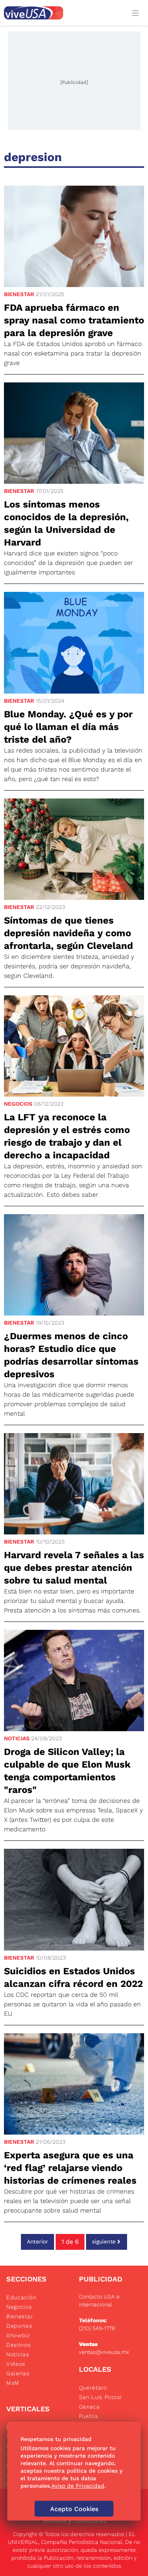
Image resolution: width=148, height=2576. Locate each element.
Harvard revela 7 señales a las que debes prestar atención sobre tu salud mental (74, 1568)
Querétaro (93, 2388)
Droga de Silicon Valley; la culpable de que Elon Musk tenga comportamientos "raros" (67, 1771)
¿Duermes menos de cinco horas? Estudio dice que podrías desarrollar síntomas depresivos (71, 1355)
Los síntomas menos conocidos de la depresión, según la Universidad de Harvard (66, 523)
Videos (16, 2364)
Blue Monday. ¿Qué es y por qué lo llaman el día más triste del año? (68, 727)
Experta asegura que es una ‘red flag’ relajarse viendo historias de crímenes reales (70, 2168)
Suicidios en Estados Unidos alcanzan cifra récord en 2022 (73, 1977)
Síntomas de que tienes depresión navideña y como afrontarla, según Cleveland (68, 933)
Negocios (18, 1104)
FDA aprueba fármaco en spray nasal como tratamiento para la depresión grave (74, 320)
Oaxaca (89, 2407)
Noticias (17, 1738)
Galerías (18, 2373)
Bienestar (19, 294)
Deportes (19, 2326)
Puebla (89, 2416)
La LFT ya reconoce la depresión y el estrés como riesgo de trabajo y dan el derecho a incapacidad (67, 1136)
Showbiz (18, 2335)
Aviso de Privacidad (78, 2486)
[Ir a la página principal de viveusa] (63, 13)
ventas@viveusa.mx (104, 2352)
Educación (21, 2297)
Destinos (19, 2345)
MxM (13, 2383)
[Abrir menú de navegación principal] (137, 13)
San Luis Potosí (100, 2397)
